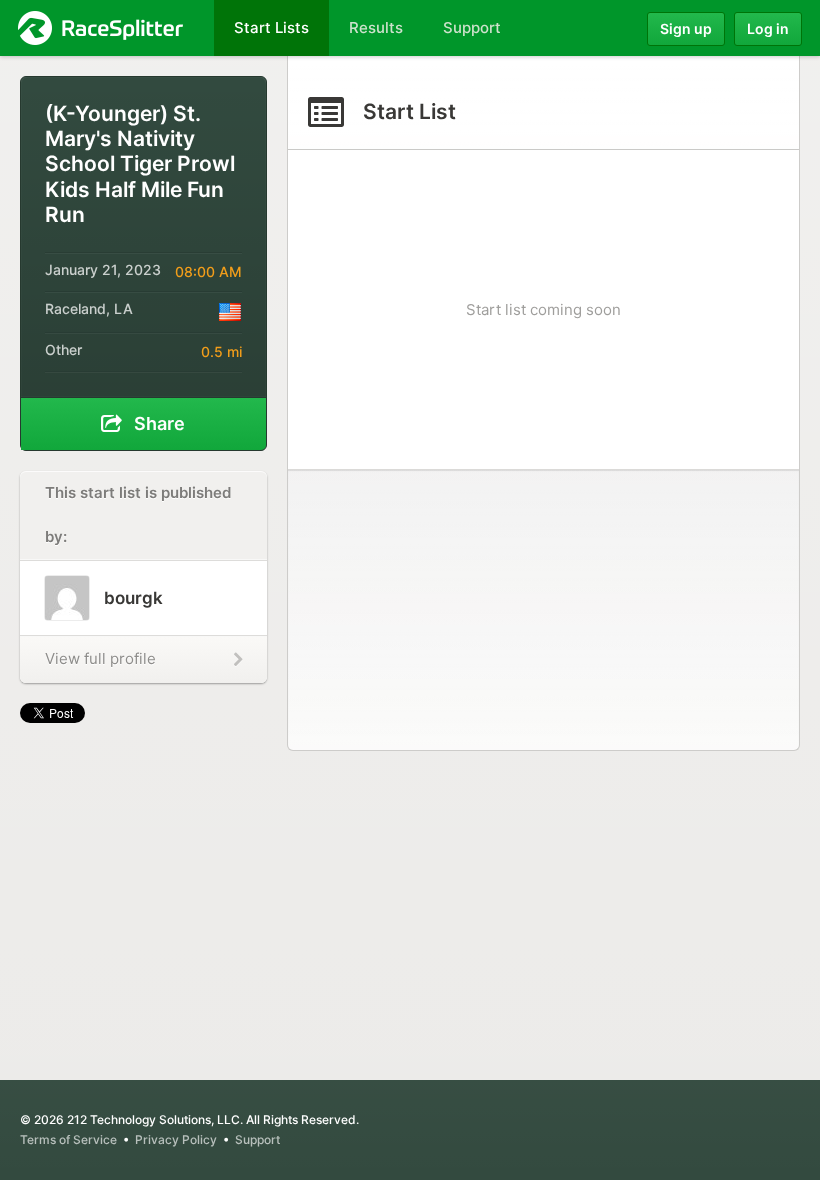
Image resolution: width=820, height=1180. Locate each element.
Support (257, 1139)
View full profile (100, 658)
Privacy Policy (176, 1139)
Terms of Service (68, 1139)
